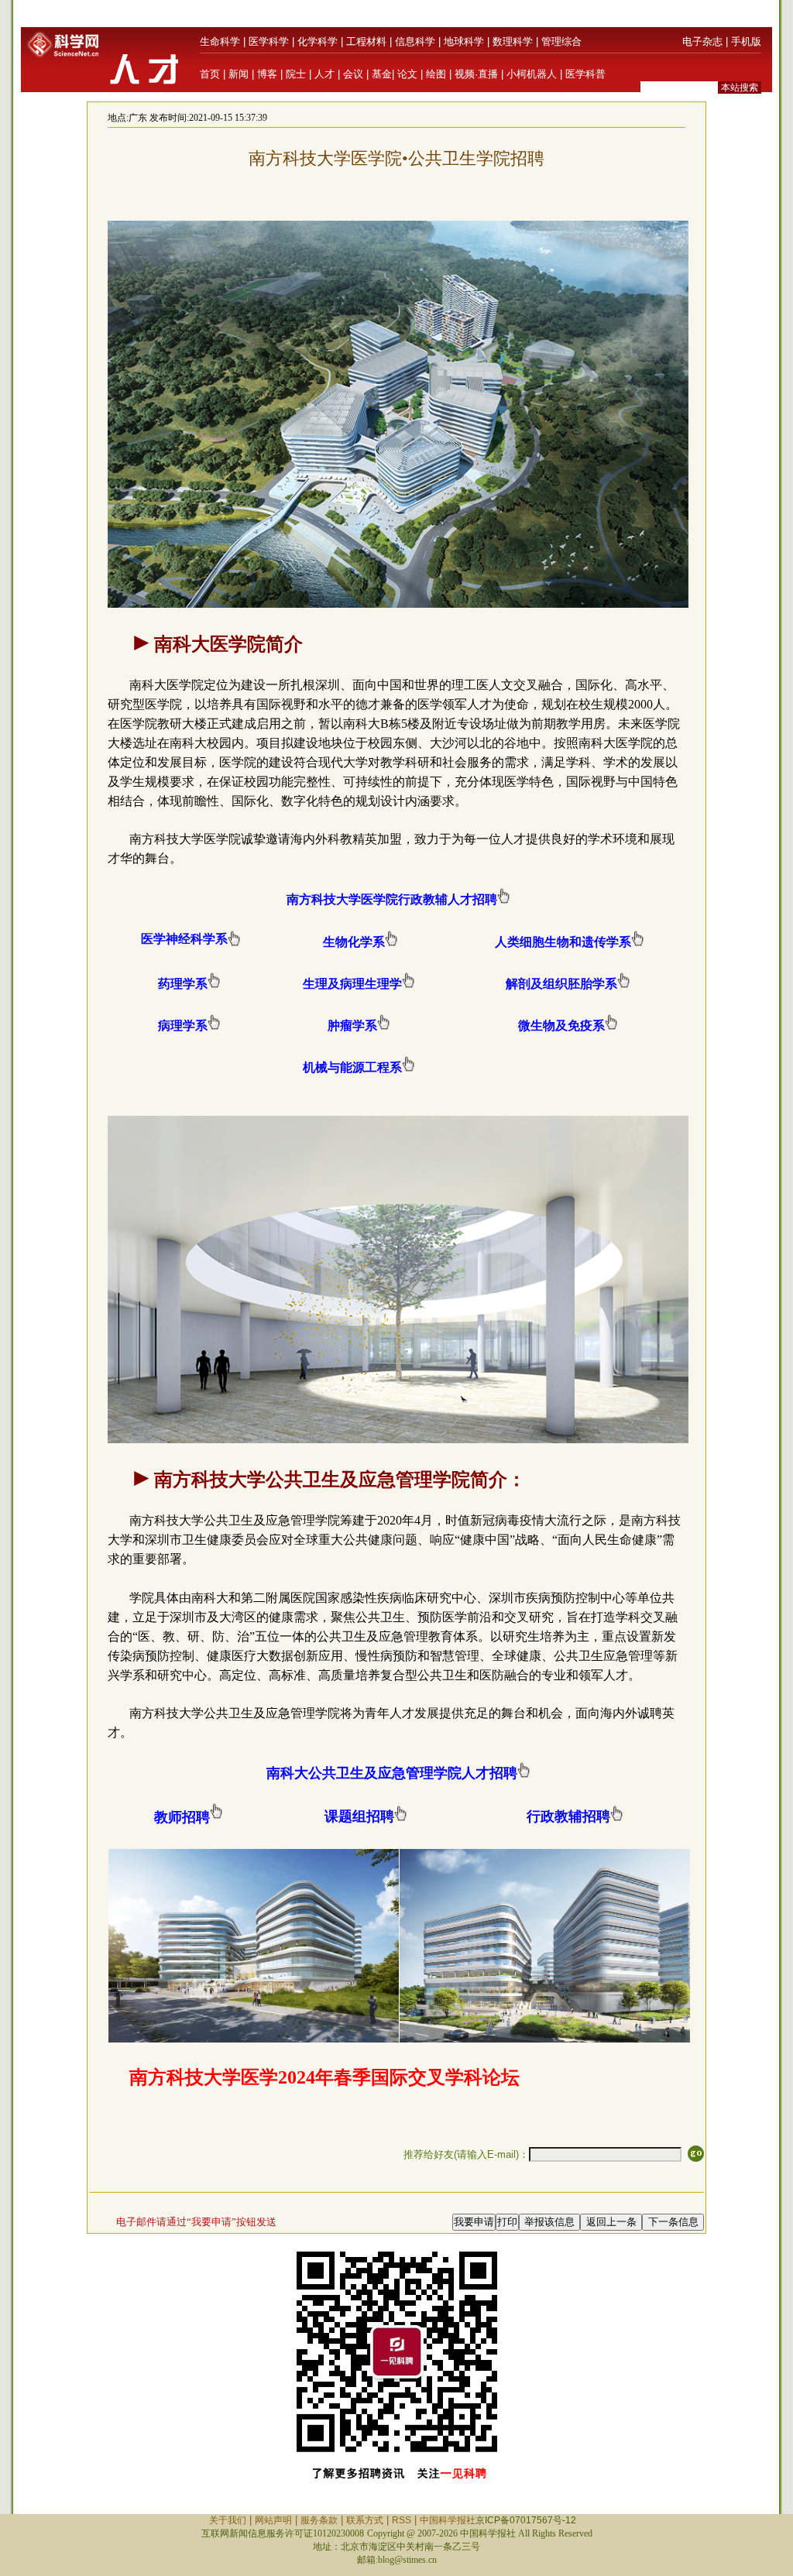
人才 (324, 74)
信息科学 (415, 41)
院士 (296, 74)
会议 (353, 74)
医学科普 (585, 74)
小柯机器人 (532, 74)
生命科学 (220, 41)
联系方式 (365, 2520)
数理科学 (513, 41)
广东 (138, 118)
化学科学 (318, 41)
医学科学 (269, 41)
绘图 (436, 74)
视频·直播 (476, 74)
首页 (210, 74)
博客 (267, 74)
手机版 (746, 41)
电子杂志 (702, 41)
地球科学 (464, 41)
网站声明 (273, 2520)
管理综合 (561, 41)
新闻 (239, 74)
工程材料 (366, 41)
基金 (382, 74)
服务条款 (319, 2520)
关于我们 (228, 2520)
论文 (407, 74)
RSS (402, 2520)
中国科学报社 (448, 2520)
